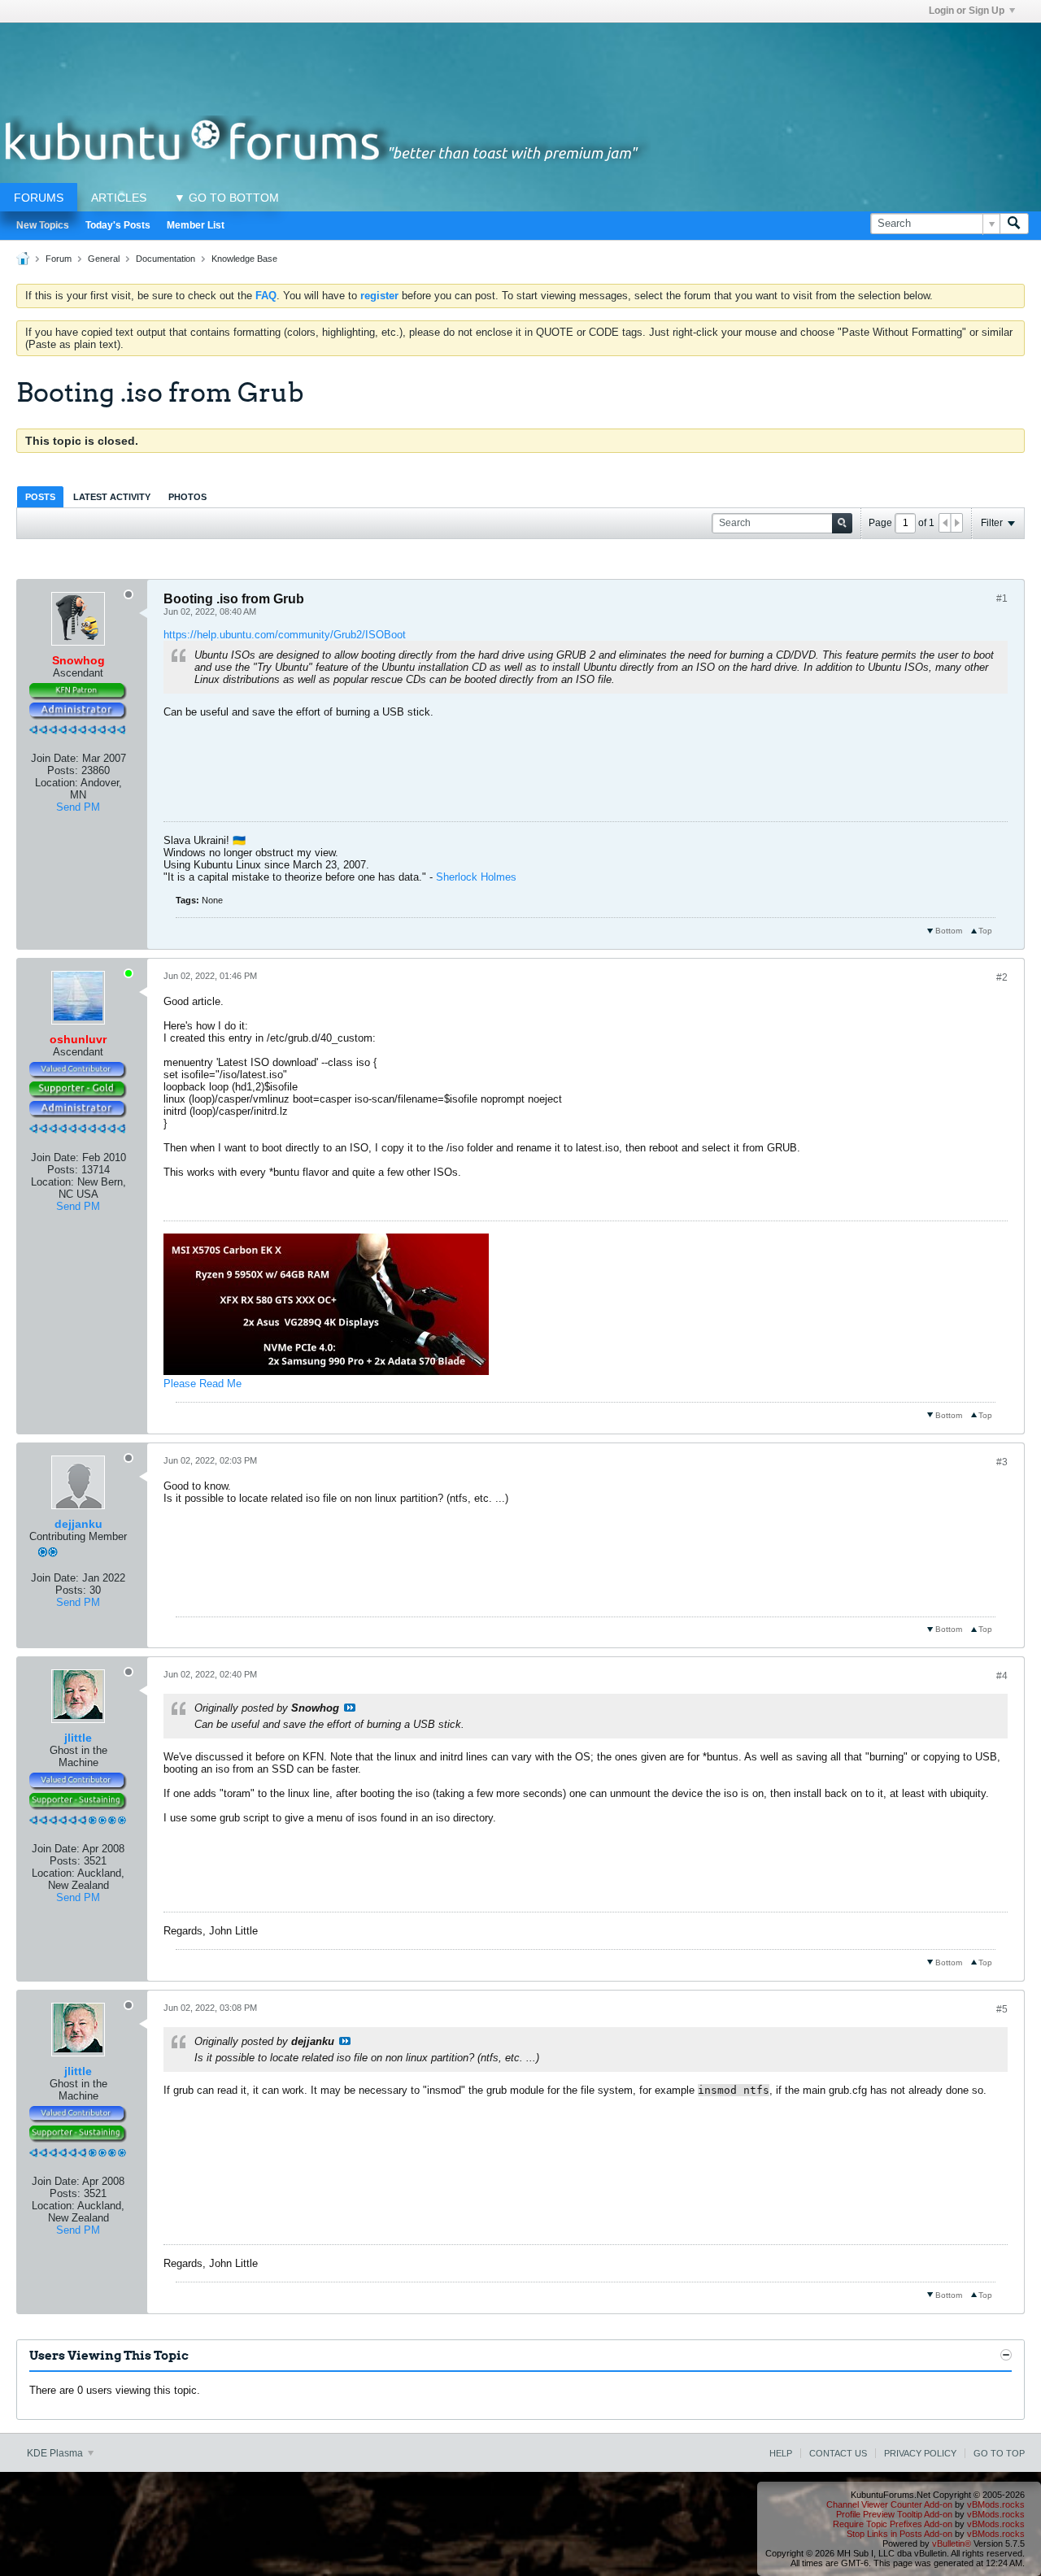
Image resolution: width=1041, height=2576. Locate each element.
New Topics (43, 225)
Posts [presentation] (40, 497)
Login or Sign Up (967, 11)
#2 (1002, 977)
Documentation (166, 259)
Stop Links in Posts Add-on (899, 2534)
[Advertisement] (520, 59)
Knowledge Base (244, 259)
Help (781, 2453)
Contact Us (838, 2453)
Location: (57, 783)
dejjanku (78, 1524)
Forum (59, 259)
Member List (196, 225)
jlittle (78, 1738)
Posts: (63, 770)
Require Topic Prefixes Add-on (893, 2524)
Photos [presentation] (187, 497)
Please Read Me (203, 1384)
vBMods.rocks (996, 2504)
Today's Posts (118, 225)
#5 (1002, 2009)
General (104, 259)
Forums (39, 198)
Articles (119, 198)
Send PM (78, 807)
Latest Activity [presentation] (112, 497)
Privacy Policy (920, 2453)
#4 (1002, 1676)
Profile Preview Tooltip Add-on (894, 2514)
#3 (1002, 1462)
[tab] (40, 496)
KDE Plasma (56, 2453)
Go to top (999, 2453)
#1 (1002, 598)
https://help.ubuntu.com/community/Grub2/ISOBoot (285, 635)
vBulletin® (952, 2543)
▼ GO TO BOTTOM (226, 198)
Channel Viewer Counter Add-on (889, 2504)
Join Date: (55, 758)
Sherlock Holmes (476, 877)
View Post (350, 1708)
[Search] (1014, 224)
